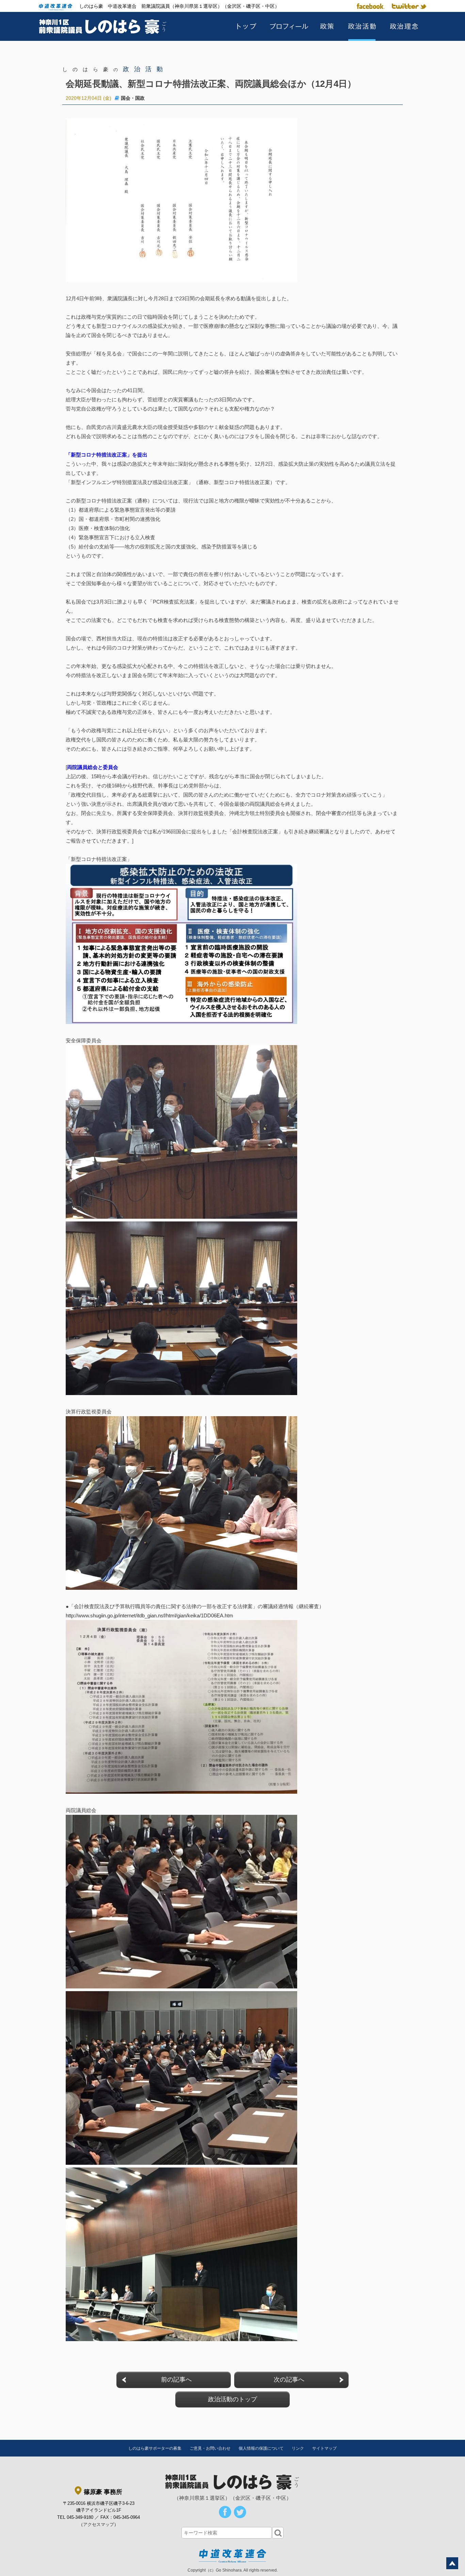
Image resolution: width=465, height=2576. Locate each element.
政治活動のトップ (233, 2399)
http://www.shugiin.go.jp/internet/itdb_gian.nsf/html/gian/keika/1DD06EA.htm (149, 1615)
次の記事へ (289, 2380)
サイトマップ (324, 2448)
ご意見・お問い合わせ (210, 2448)
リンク (298, 2448)
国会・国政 (133, 98)
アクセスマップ (99, 2524)
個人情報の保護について (261, 2448)
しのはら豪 (115, 69)
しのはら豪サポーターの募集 (155, 2448)
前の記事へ (176, 2380)
